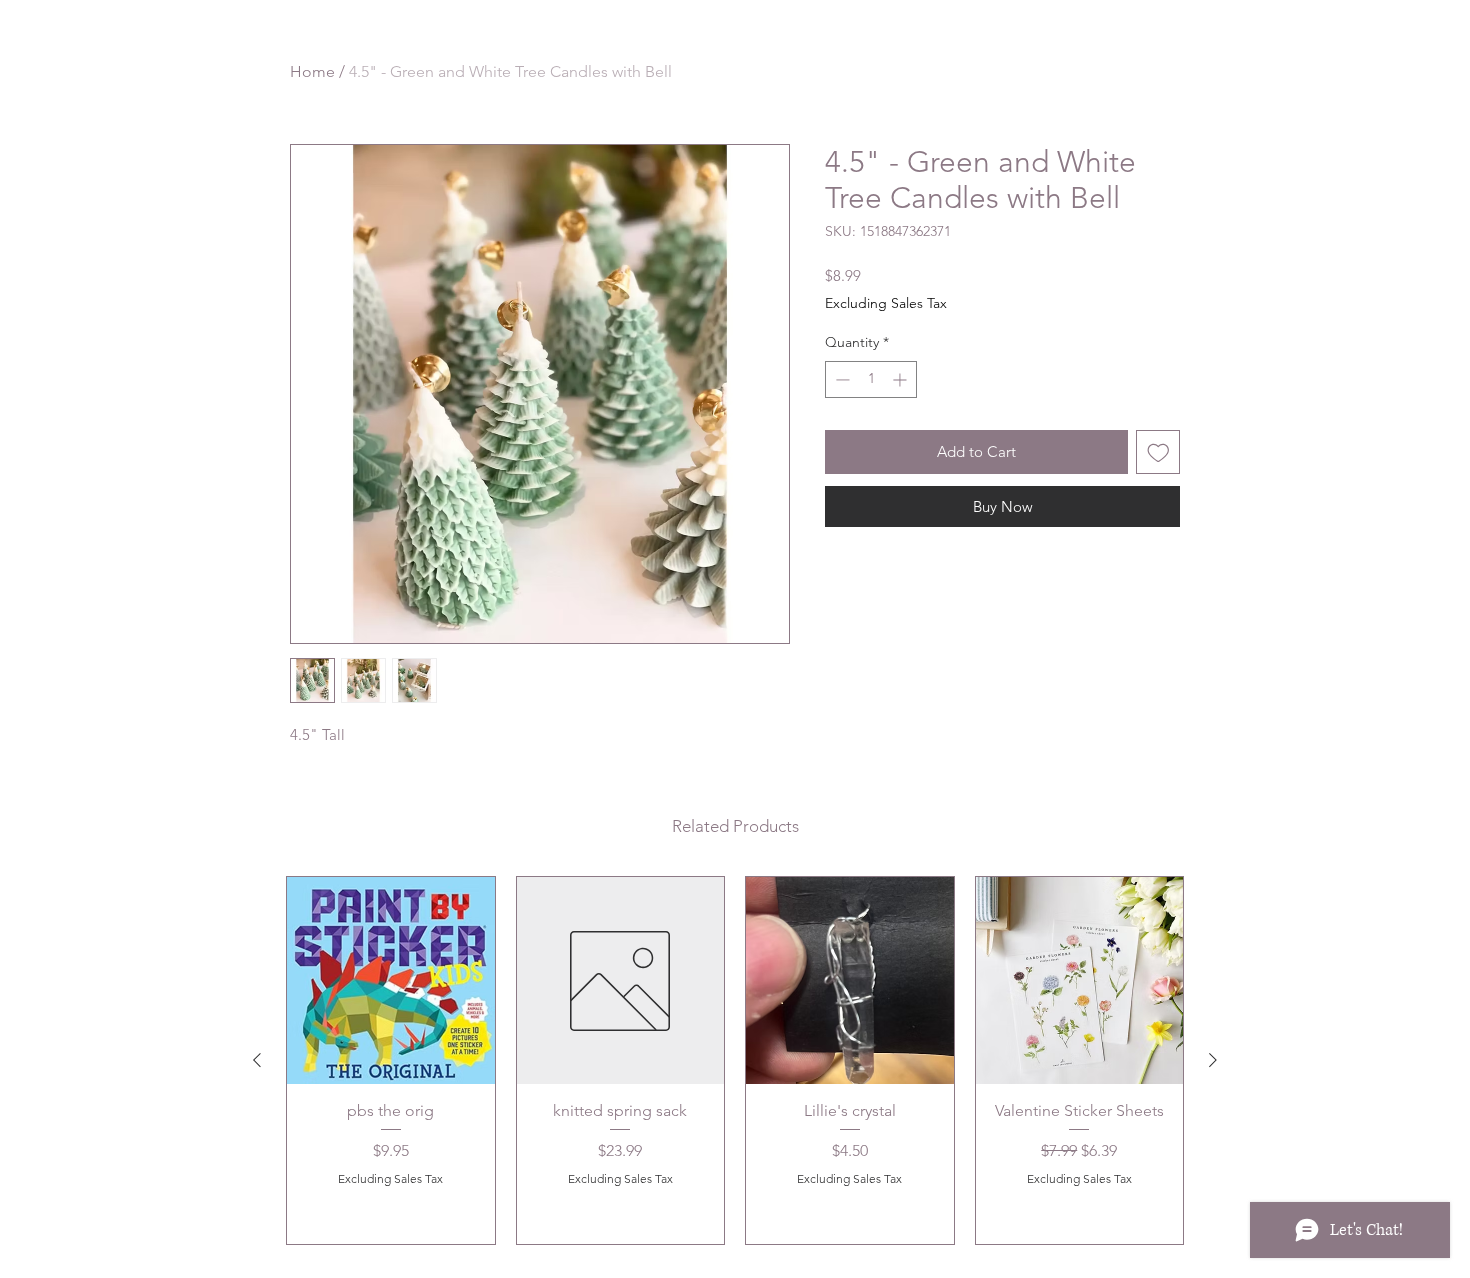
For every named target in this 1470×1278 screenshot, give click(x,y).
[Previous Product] (257, 1060)
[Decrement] (840, 379)
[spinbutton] (871, 379)
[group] (735, 1060)
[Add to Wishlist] (1158, 452)
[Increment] (901, 379)
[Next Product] (1213, 1060)
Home (312, 71)
